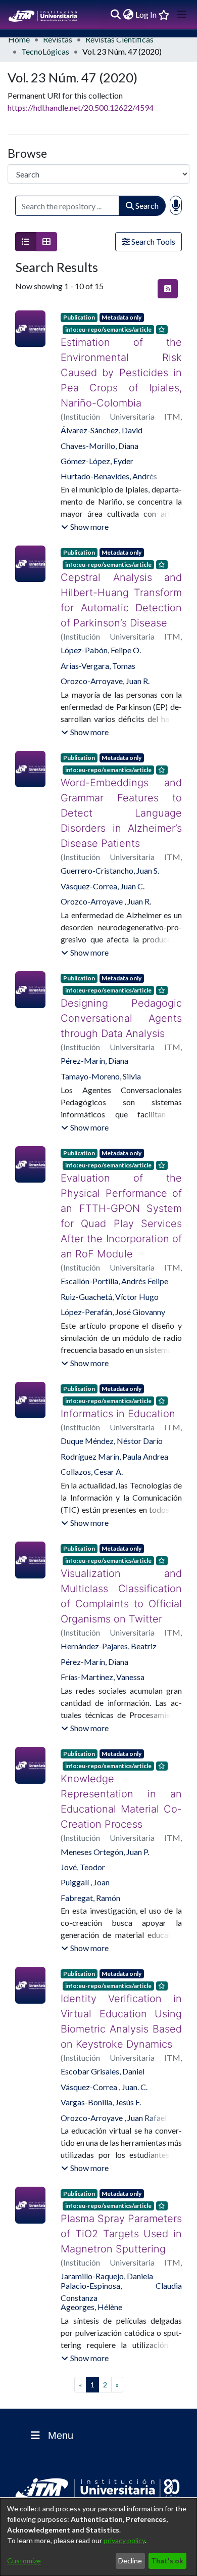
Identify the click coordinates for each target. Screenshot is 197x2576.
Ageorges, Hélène (91, 2276)
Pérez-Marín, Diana (94, 1045)
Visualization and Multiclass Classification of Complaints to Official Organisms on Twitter (121, 1581)
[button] (85, 512)
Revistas (58, 39)
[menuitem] (128, 15)
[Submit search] (115, 15)
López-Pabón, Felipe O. (101, 635)
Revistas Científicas (119, 39)
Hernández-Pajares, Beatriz (109, 1631)
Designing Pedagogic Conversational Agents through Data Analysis (121, 1003)
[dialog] (98, 2537)
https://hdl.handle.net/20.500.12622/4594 (81, 107)
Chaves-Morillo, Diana (100, 431)
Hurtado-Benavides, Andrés (109, 461)
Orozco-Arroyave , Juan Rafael (114, 2087)
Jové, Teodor (83, 1837)
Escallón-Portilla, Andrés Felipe (114, 1266)
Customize (24, 2561)
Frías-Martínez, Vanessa (103, 1662)
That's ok (167, 2561)
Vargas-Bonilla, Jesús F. (101, 2072)
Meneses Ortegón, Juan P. (105, 1821)
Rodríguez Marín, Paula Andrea (114, 1441)
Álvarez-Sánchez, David (102, 415)
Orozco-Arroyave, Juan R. (105, 666)
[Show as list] (26, 242)
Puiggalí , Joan (85, 1852)
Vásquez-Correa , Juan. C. (104, 2057)
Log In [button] (146, 14)
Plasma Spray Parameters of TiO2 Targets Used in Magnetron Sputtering (121, 2203)
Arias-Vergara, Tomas (98, 650)
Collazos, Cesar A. (92, 1456)
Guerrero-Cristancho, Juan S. (110, 855)
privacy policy (124, 2540)
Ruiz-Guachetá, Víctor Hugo (110, 1281)
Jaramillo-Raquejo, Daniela (107, 2246)
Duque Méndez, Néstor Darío (112, 1426)
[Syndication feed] (168, 289)
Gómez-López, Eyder (97, 446)
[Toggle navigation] (182, 15)
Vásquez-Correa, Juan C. (103, 871)
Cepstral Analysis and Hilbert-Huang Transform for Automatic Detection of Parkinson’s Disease (121, 585)
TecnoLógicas (45, 51)
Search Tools (153, 241)
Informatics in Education (113, 1398)
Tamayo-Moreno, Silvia (101, 1061)
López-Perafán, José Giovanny (113, 1297)
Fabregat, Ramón (90, 1867)
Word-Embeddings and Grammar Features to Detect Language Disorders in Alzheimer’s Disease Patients (121, 798)
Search (146, 206)
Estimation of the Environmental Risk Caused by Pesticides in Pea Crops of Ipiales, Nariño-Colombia (121, 365)
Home (19, 39)
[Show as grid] (46, 242)
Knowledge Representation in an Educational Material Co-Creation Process (121, 1779)
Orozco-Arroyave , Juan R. (106, 886)
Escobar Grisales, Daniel (103, 2041)
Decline (130, 2561)
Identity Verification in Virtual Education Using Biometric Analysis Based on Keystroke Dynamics (121, 1991)
